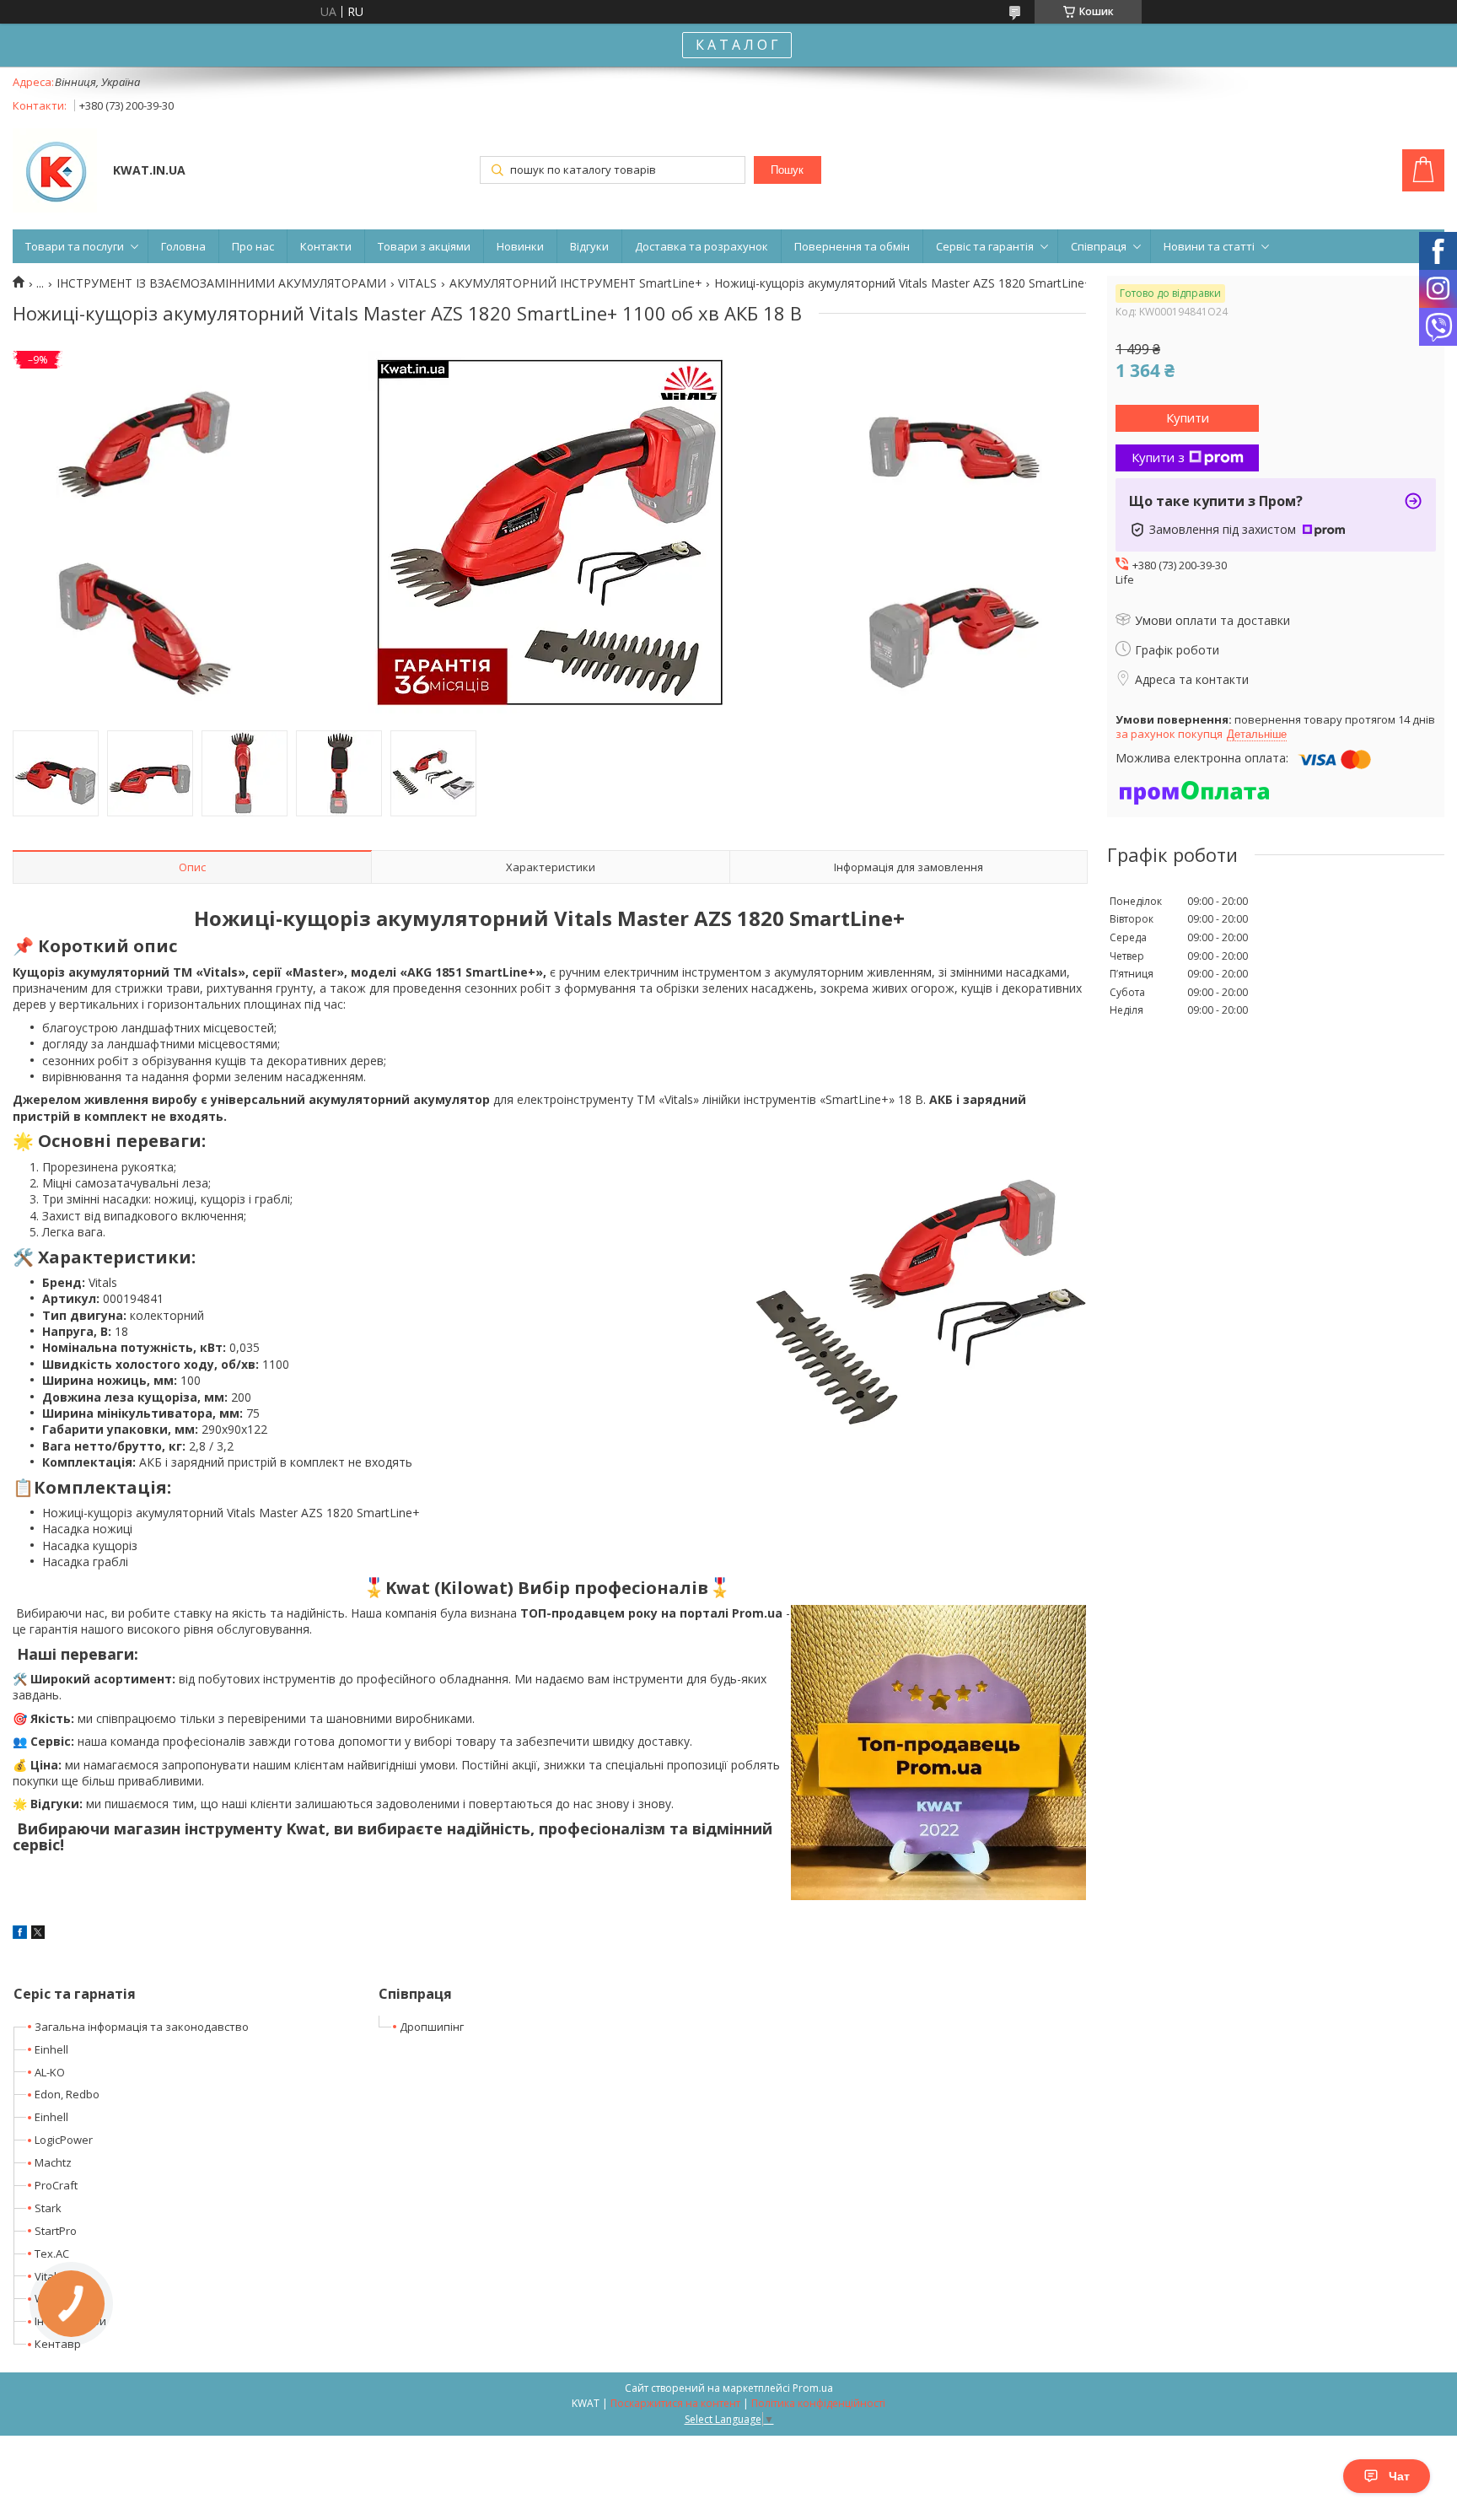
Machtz (53, 2162)
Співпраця (1099, 246)
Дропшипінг (432, 2027)
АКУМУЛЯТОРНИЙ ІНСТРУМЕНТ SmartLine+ (576, 283)
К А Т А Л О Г (737, 45)
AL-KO (50, 2072)
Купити (1188, 417)
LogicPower (64, 2140)
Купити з (1158, 457)
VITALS (417, 283)
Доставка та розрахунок (702, 246)
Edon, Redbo (67, 2094)
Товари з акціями (424, 246)
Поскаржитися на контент (675, 2403)
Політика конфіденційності (818, 2403)
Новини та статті (1209, 246)
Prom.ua (813, 2388)
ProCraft (56, 2185)
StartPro (56, 2231)
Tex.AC (52, 2253)
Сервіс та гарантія (985, 246)
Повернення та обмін (852, 246)
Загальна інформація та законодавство (142, 2027)
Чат (1399, 2476)
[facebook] (20, 1934)
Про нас (253, 246)
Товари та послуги (75, 246)
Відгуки (589, 246)
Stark (48, 2208)
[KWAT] (55, 172)
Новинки (520, 246)
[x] (38, 1934)
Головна (183, 246)
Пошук (787, 170)
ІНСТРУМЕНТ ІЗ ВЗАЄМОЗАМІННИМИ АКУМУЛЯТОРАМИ (221, 283)
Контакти (326, 246)
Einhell (51, 2049)
